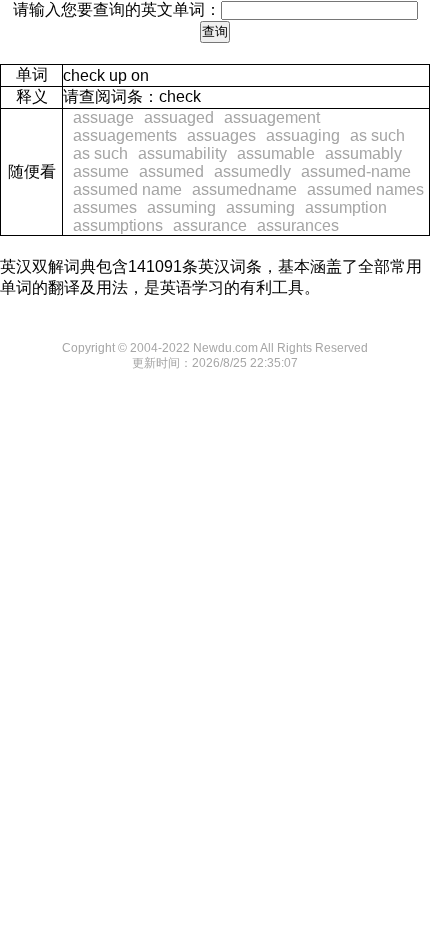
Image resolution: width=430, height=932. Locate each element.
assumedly (252, 171)
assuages (221, 135)
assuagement (272, 117)
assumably (363, 153)
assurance (210, 225)
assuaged (179, 117)
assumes (105, 207)
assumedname (244, 189)
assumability (182, 153)
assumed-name (356, 171)
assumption (346, 207)
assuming (181, 207)
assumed (171, 171)
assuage (103, 117)
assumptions (118, 225)
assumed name (127, 189)
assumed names (365, 189)
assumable (276, 153)
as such (377, 135)
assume (101, 171)
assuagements (125, 135)
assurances (298, 225)
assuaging (303, 135)
